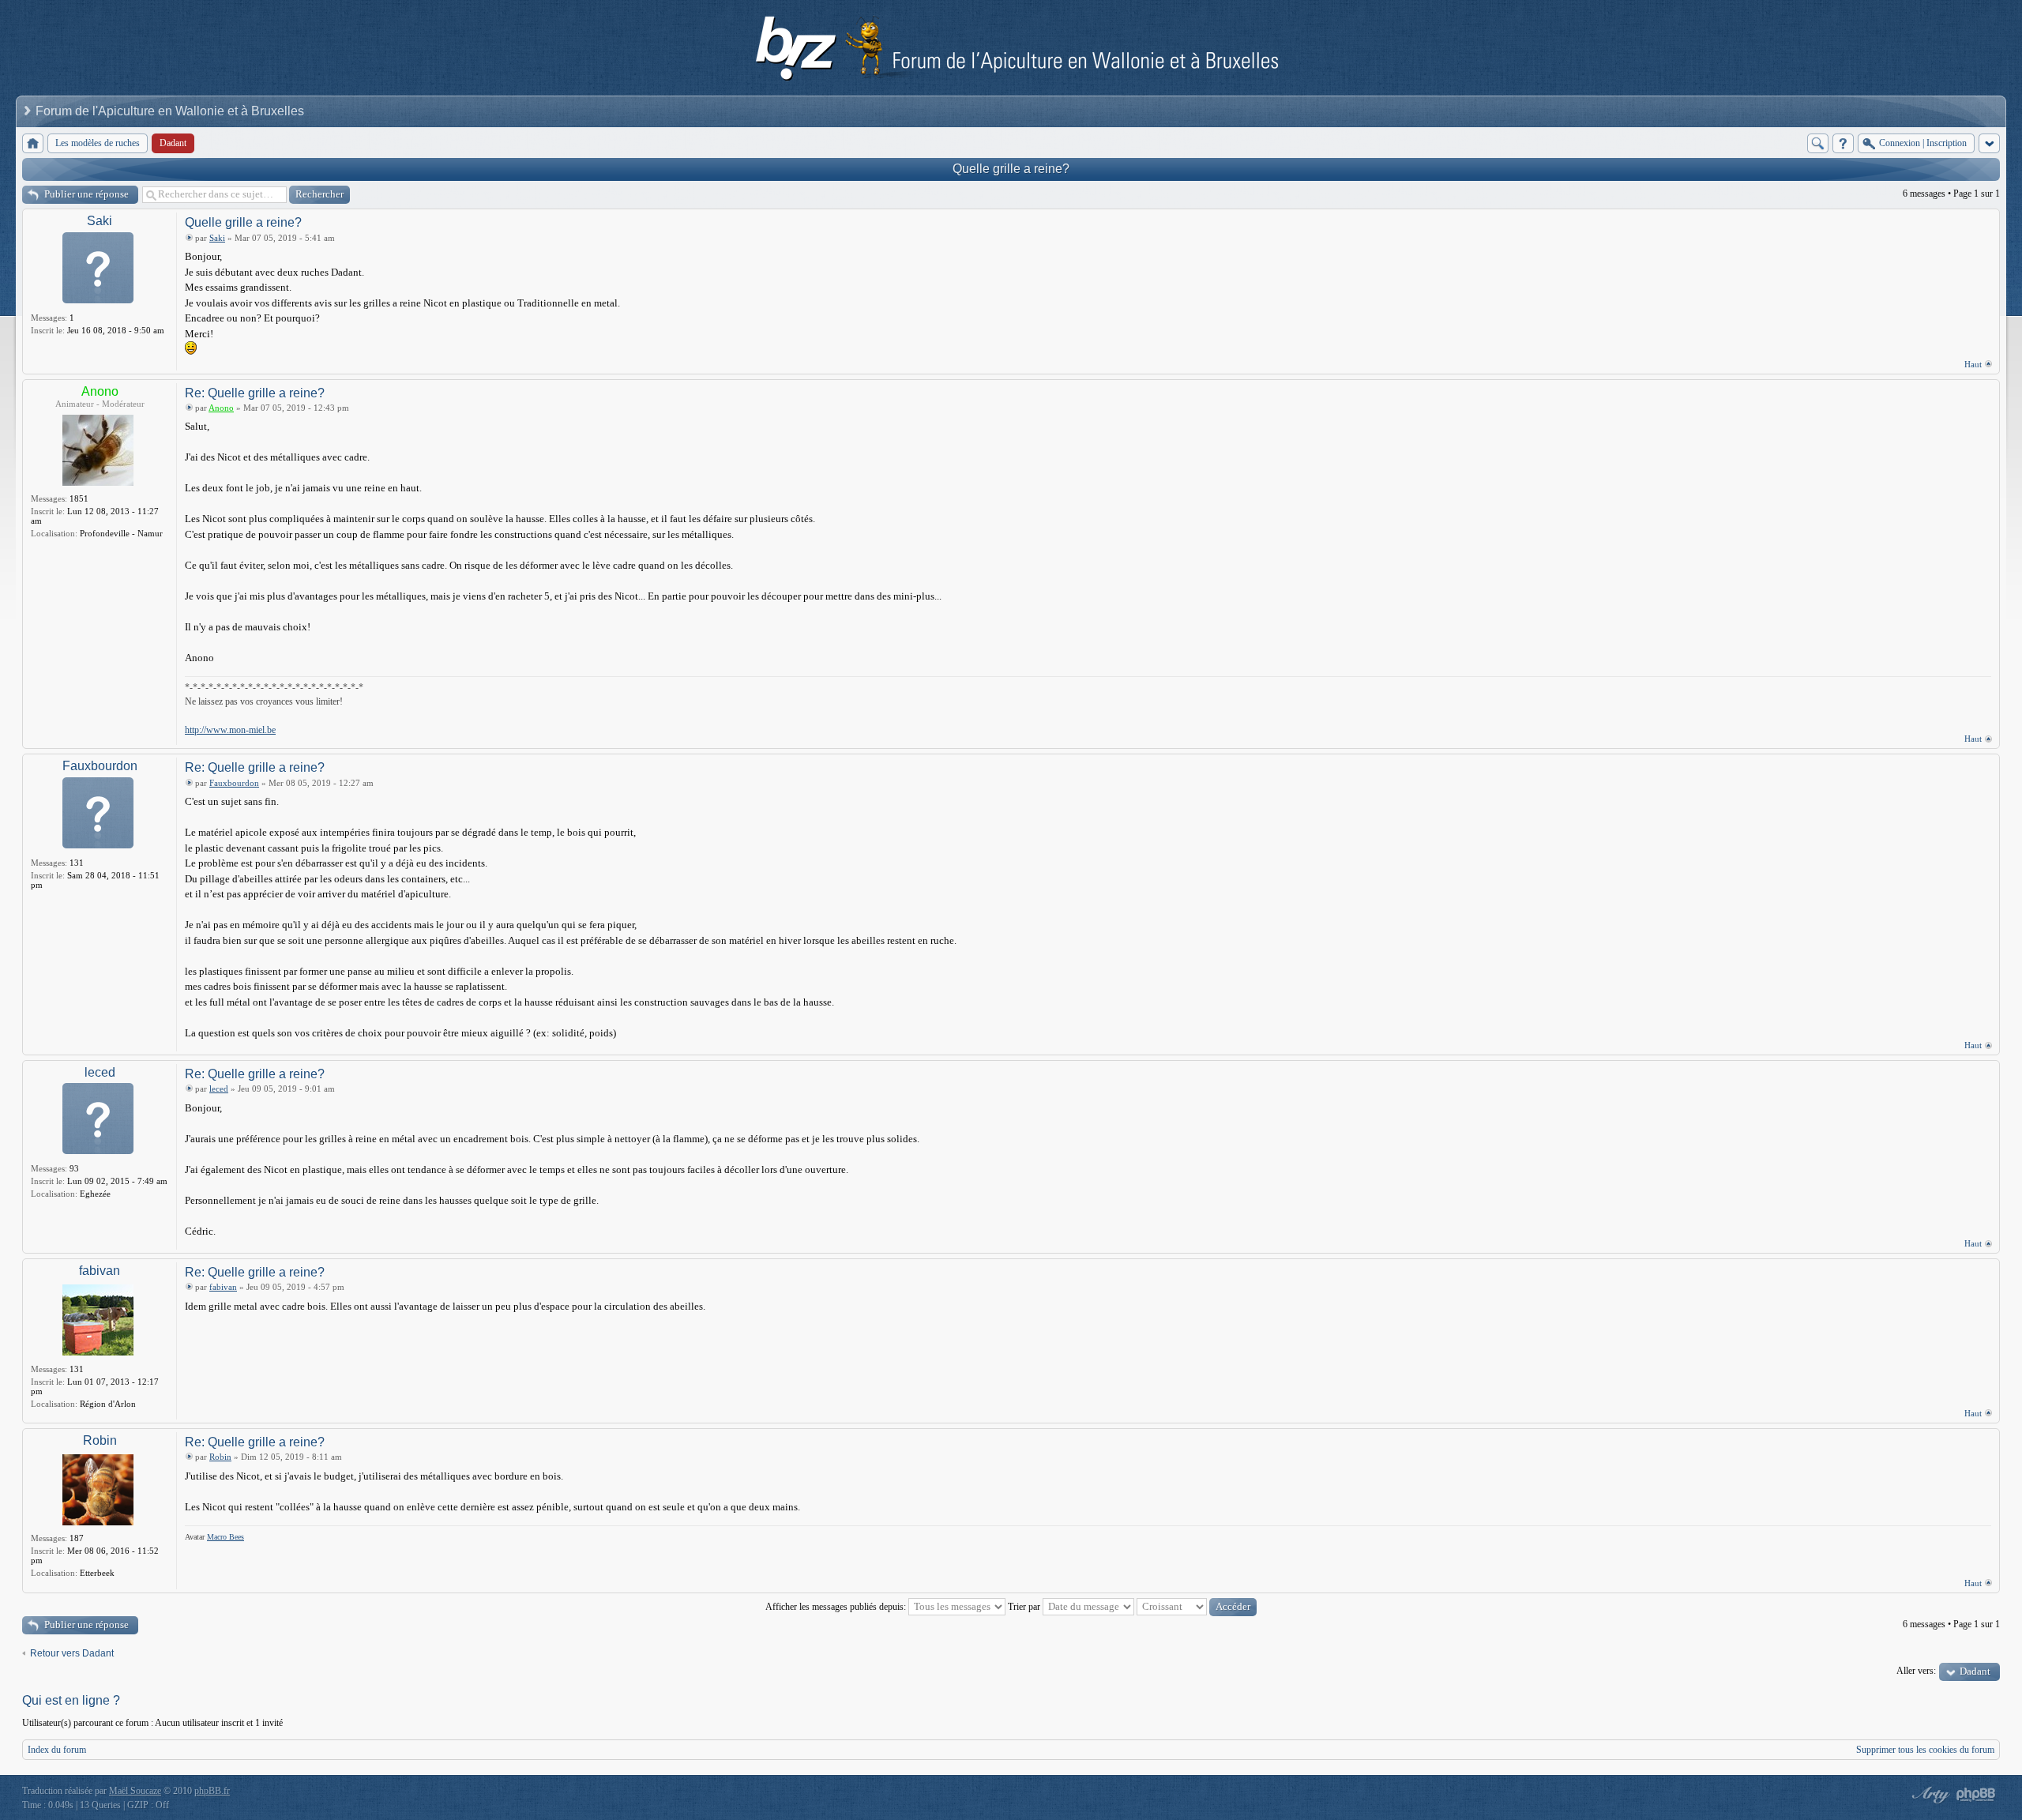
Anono (100, 391)
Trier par (1025, 1607)
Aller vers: (1916, 1671)
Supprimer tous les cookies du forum (1925, 1750)
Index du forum (57, 1750)
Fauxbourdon (100, 766)
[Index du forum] (33, 143)
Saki (100, 221)
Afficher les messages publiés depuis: (837, 1607)
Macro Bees (226, 1537)
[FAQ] (1843, 143)
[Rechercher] (1818, 143)
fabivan (100, 1271)
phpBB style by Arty (1929, 1795)
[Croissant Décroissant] (1197, 1607)
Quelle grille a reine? (1011, 169)
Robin (100, 1440)
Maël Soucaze (135, 1791)
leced (100, 1072)
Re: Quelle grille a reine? (255, 393)
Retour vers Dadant (72, 1653)
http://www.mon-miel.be (230, 730)
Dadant (1975, 1671)
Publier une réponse (86, 194)
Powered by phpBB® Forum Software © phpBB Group (1976, 1795)
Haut (1973, 364)
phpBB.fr (212, 1791)
